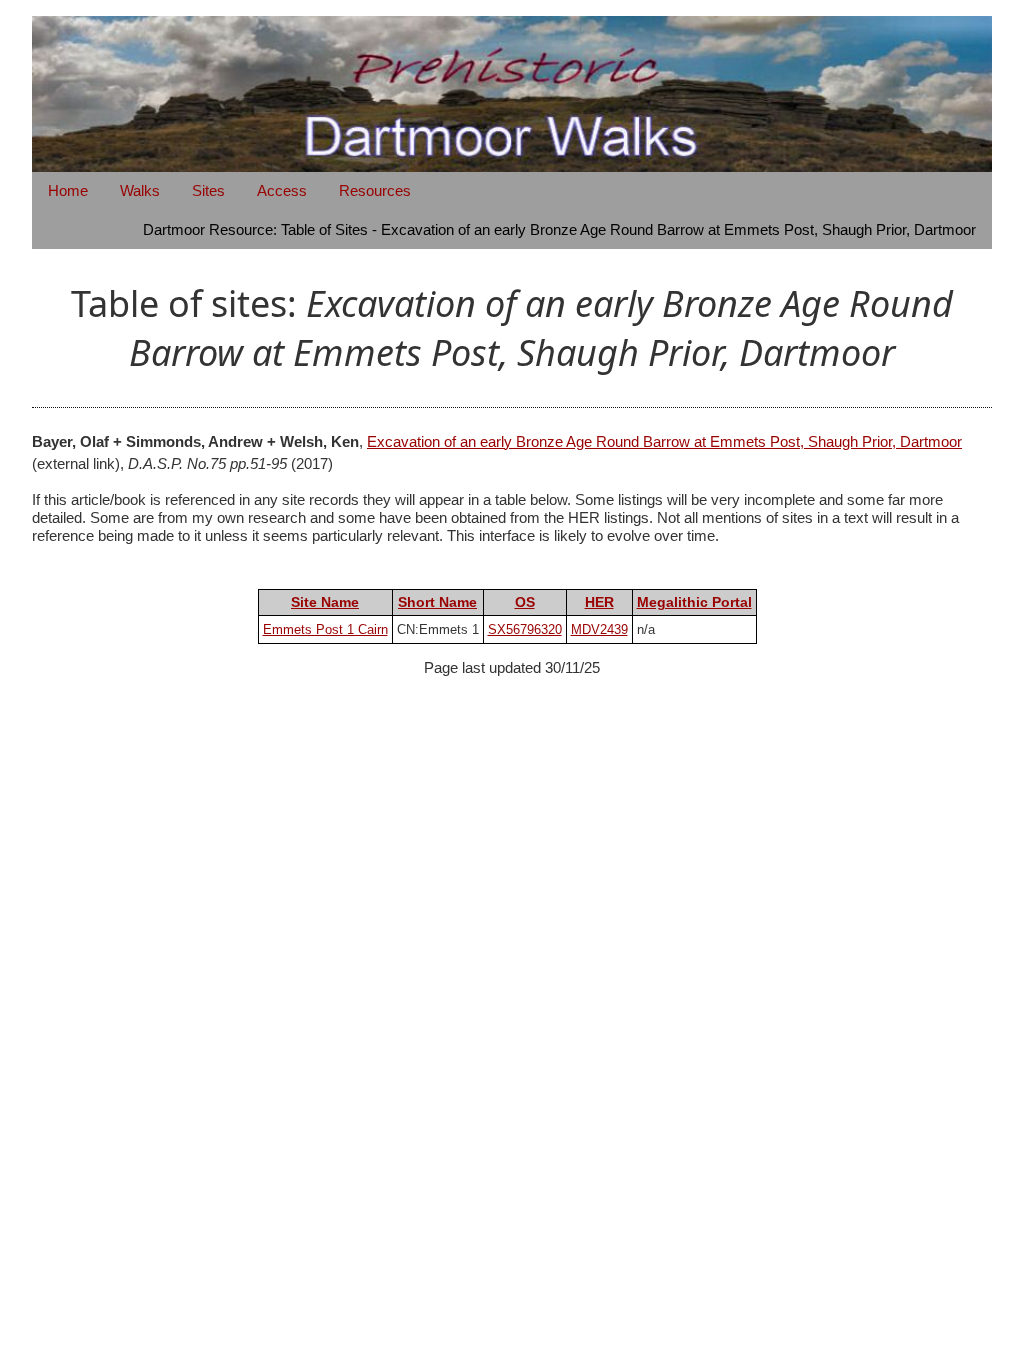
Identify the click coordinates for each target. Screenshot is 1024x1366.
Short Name (437, 602)
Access (282, 190)
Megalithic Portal (694, 602)
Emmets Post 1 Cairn (325, 629)
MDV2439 (599, 629)
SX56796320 (525, 629)
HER (599, 602)
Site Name (325, 602)
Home (68, 190)
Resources (375, 190)
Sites (208, 190)
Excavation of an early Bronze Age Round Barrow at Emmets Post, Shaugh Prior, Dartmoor (664, 441)
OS (525, 602)
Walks (140, 190)
